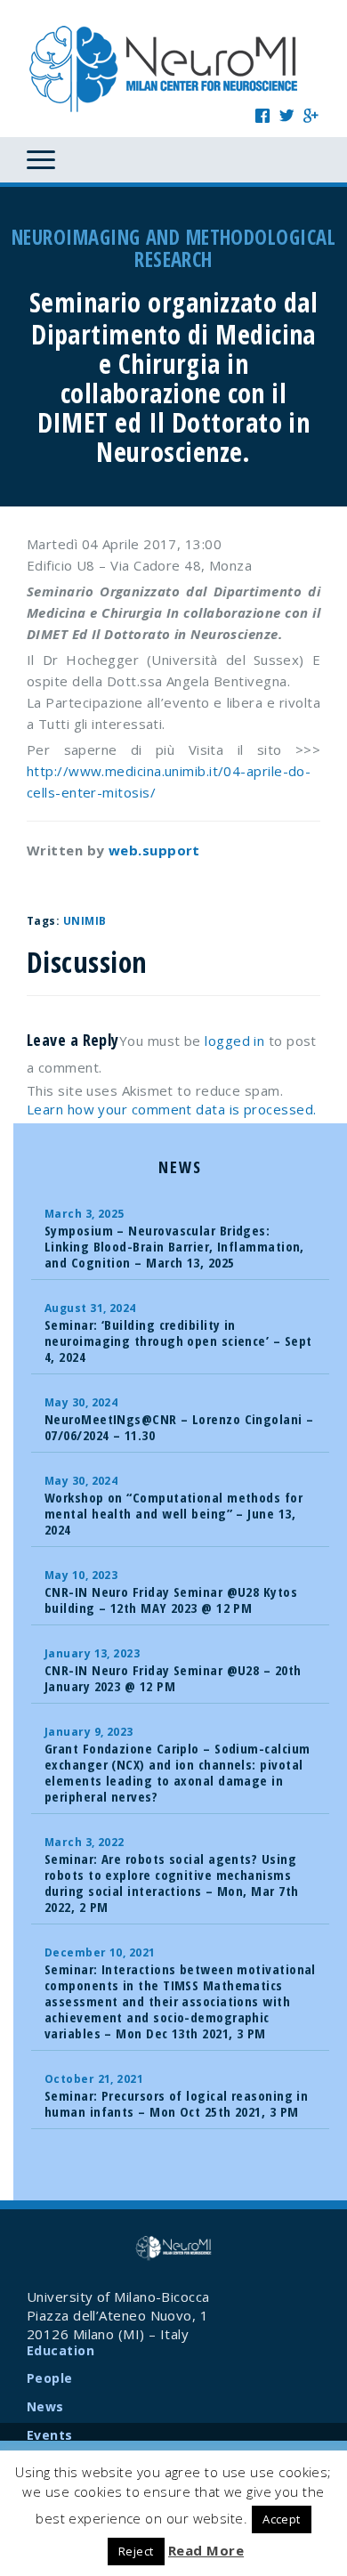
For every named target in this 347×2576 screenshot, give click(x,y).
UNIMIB (85, 921)
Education (61, 2350)
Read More (206, 2550)
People (50, 2378)
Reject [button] (136, 2551)
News (45, 2406)
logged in (234, 1041)
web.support (154, 850)
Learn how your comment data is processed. (171, 1109)
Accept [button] (282, 2519)
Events (50, 2435)
